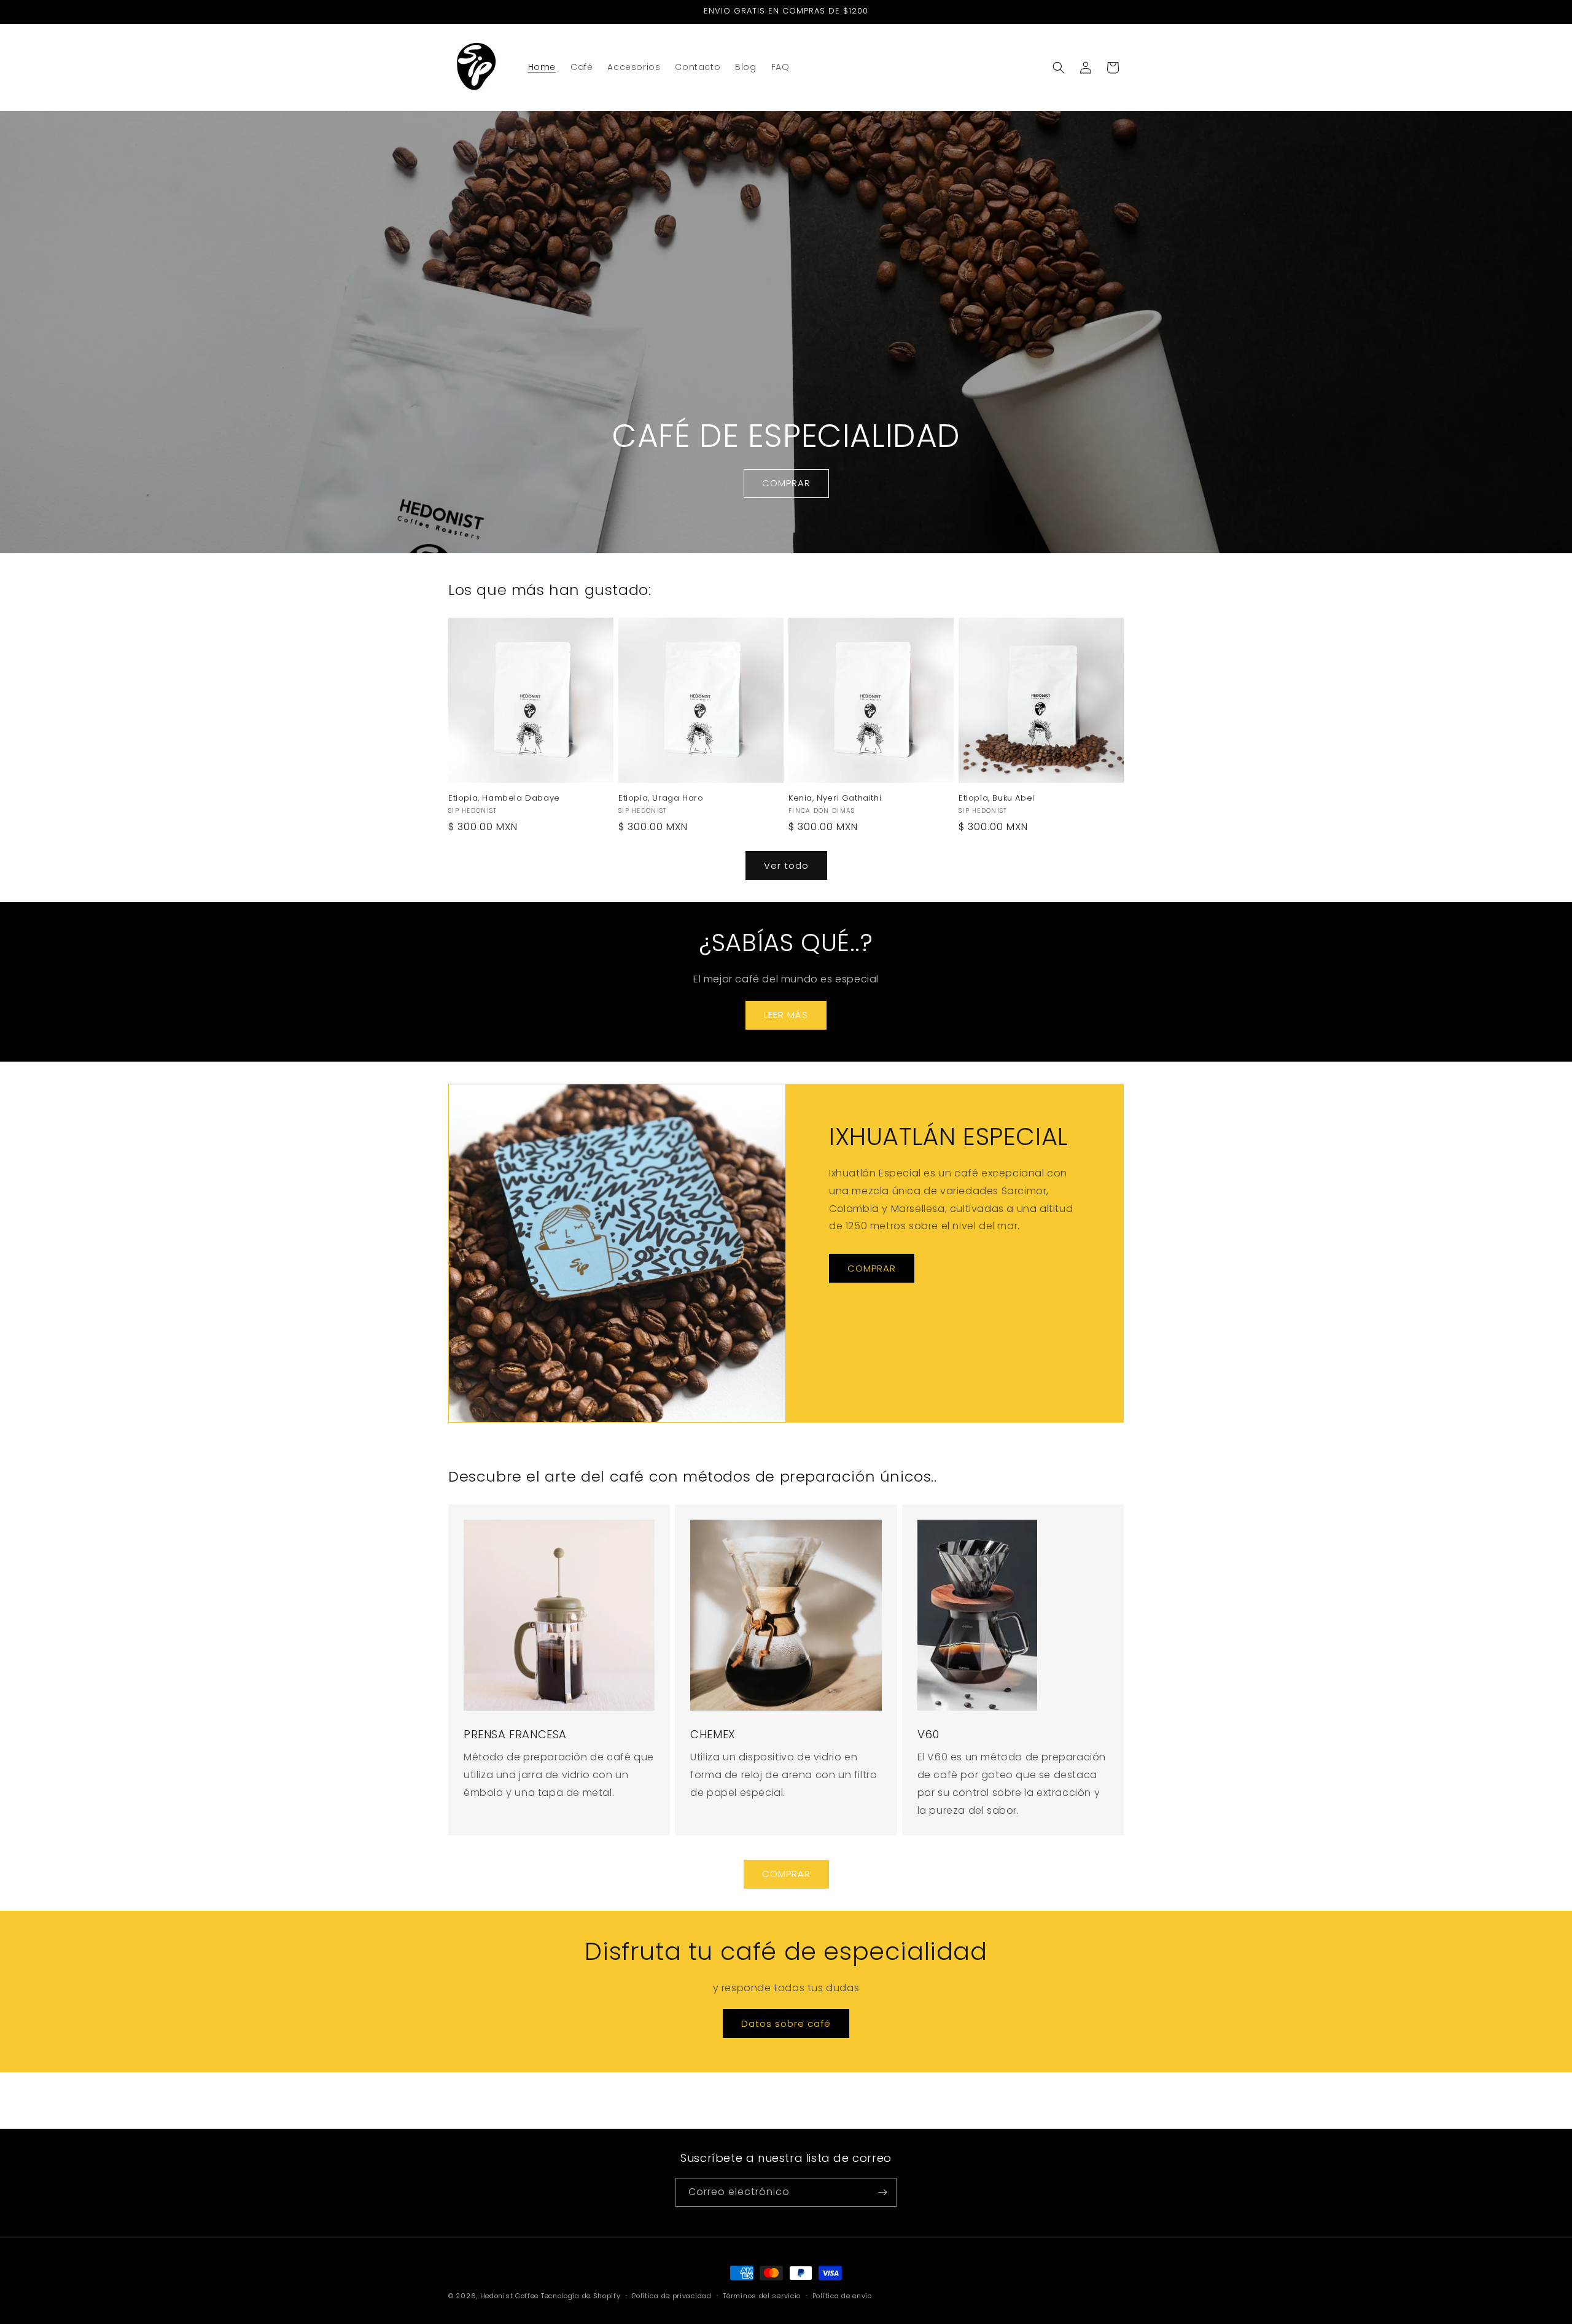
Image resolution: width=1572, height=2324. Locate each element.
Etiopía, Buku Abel (997, 799)
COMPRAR (786, 484)
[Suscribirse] (882, 2192)
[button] (1059, 68)
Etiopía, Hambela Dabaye (504, 799)
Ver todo (786, 865)
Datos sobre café (786, 2023)
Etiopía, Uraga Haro (661, 799)
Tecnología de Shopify (581, 2296)
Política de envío (842, 2296)
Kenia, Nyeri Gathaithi (835, 799)
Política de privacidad (671, 2296)
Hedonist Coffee (510, 2296)
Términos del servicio (762, 2296)
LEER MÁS (786, 1015)
